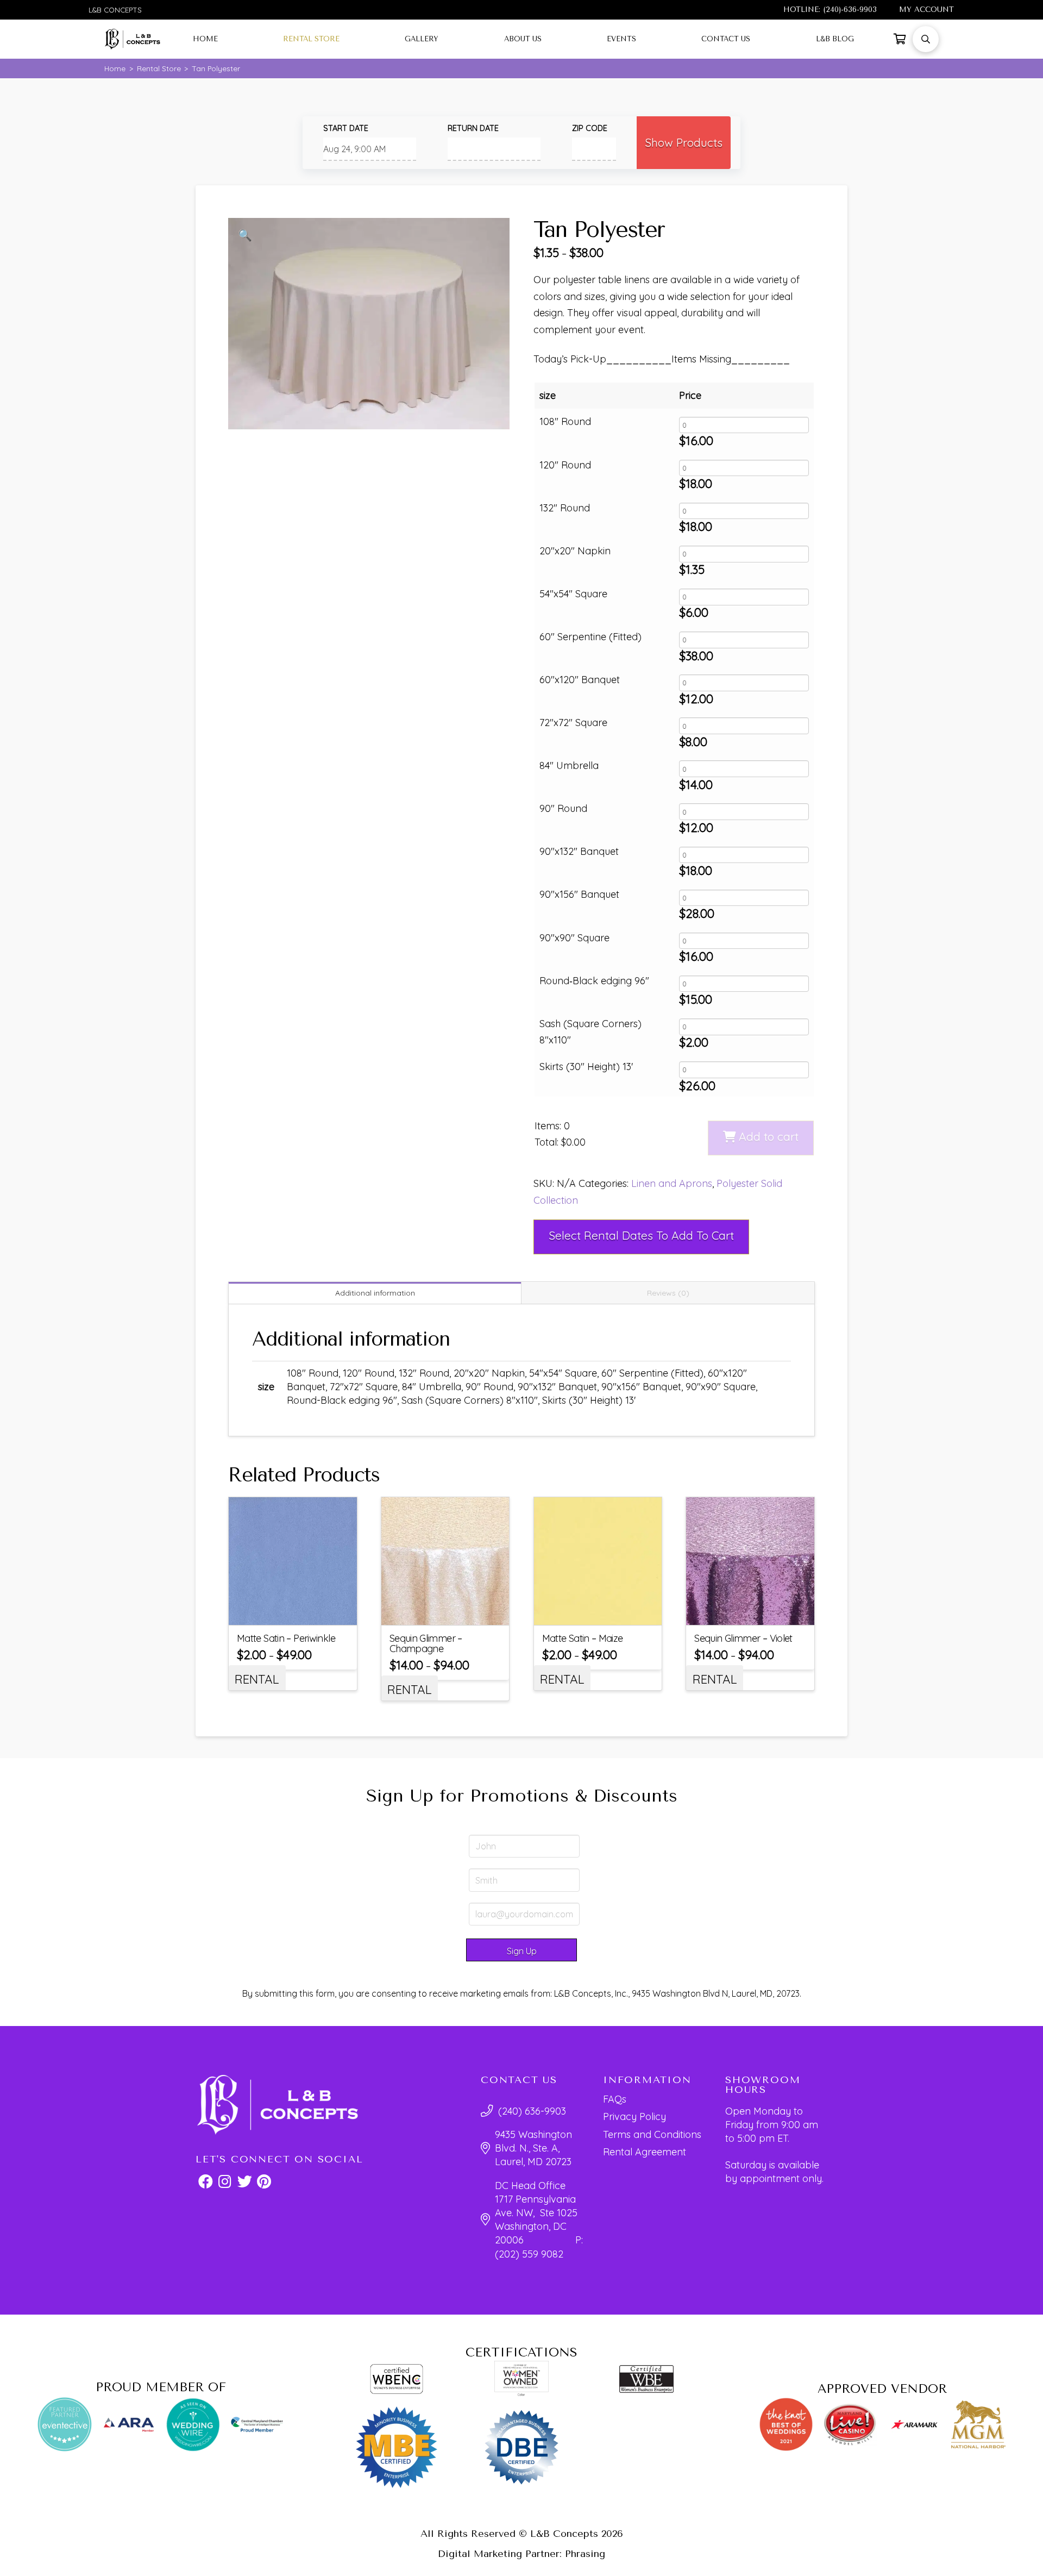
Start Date (346, 128)
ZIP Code (590, 128)
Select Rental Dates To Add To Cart (641, 1235)
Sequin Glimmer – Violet (743, 1638)
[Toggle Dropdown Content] (900, 39)
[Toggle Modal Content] (926, 39)
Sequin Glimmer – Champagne (426, 1643)
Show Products (684, 142)
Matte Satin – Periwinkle (286, 1638)
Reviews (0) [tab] (668, 1293)
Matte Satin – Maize (583, 1638)
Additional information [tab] (375, 1293)
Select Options (300, 1613)
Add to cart (769, 1136)
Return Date (473, 128)
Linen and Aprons (672, 1183)
